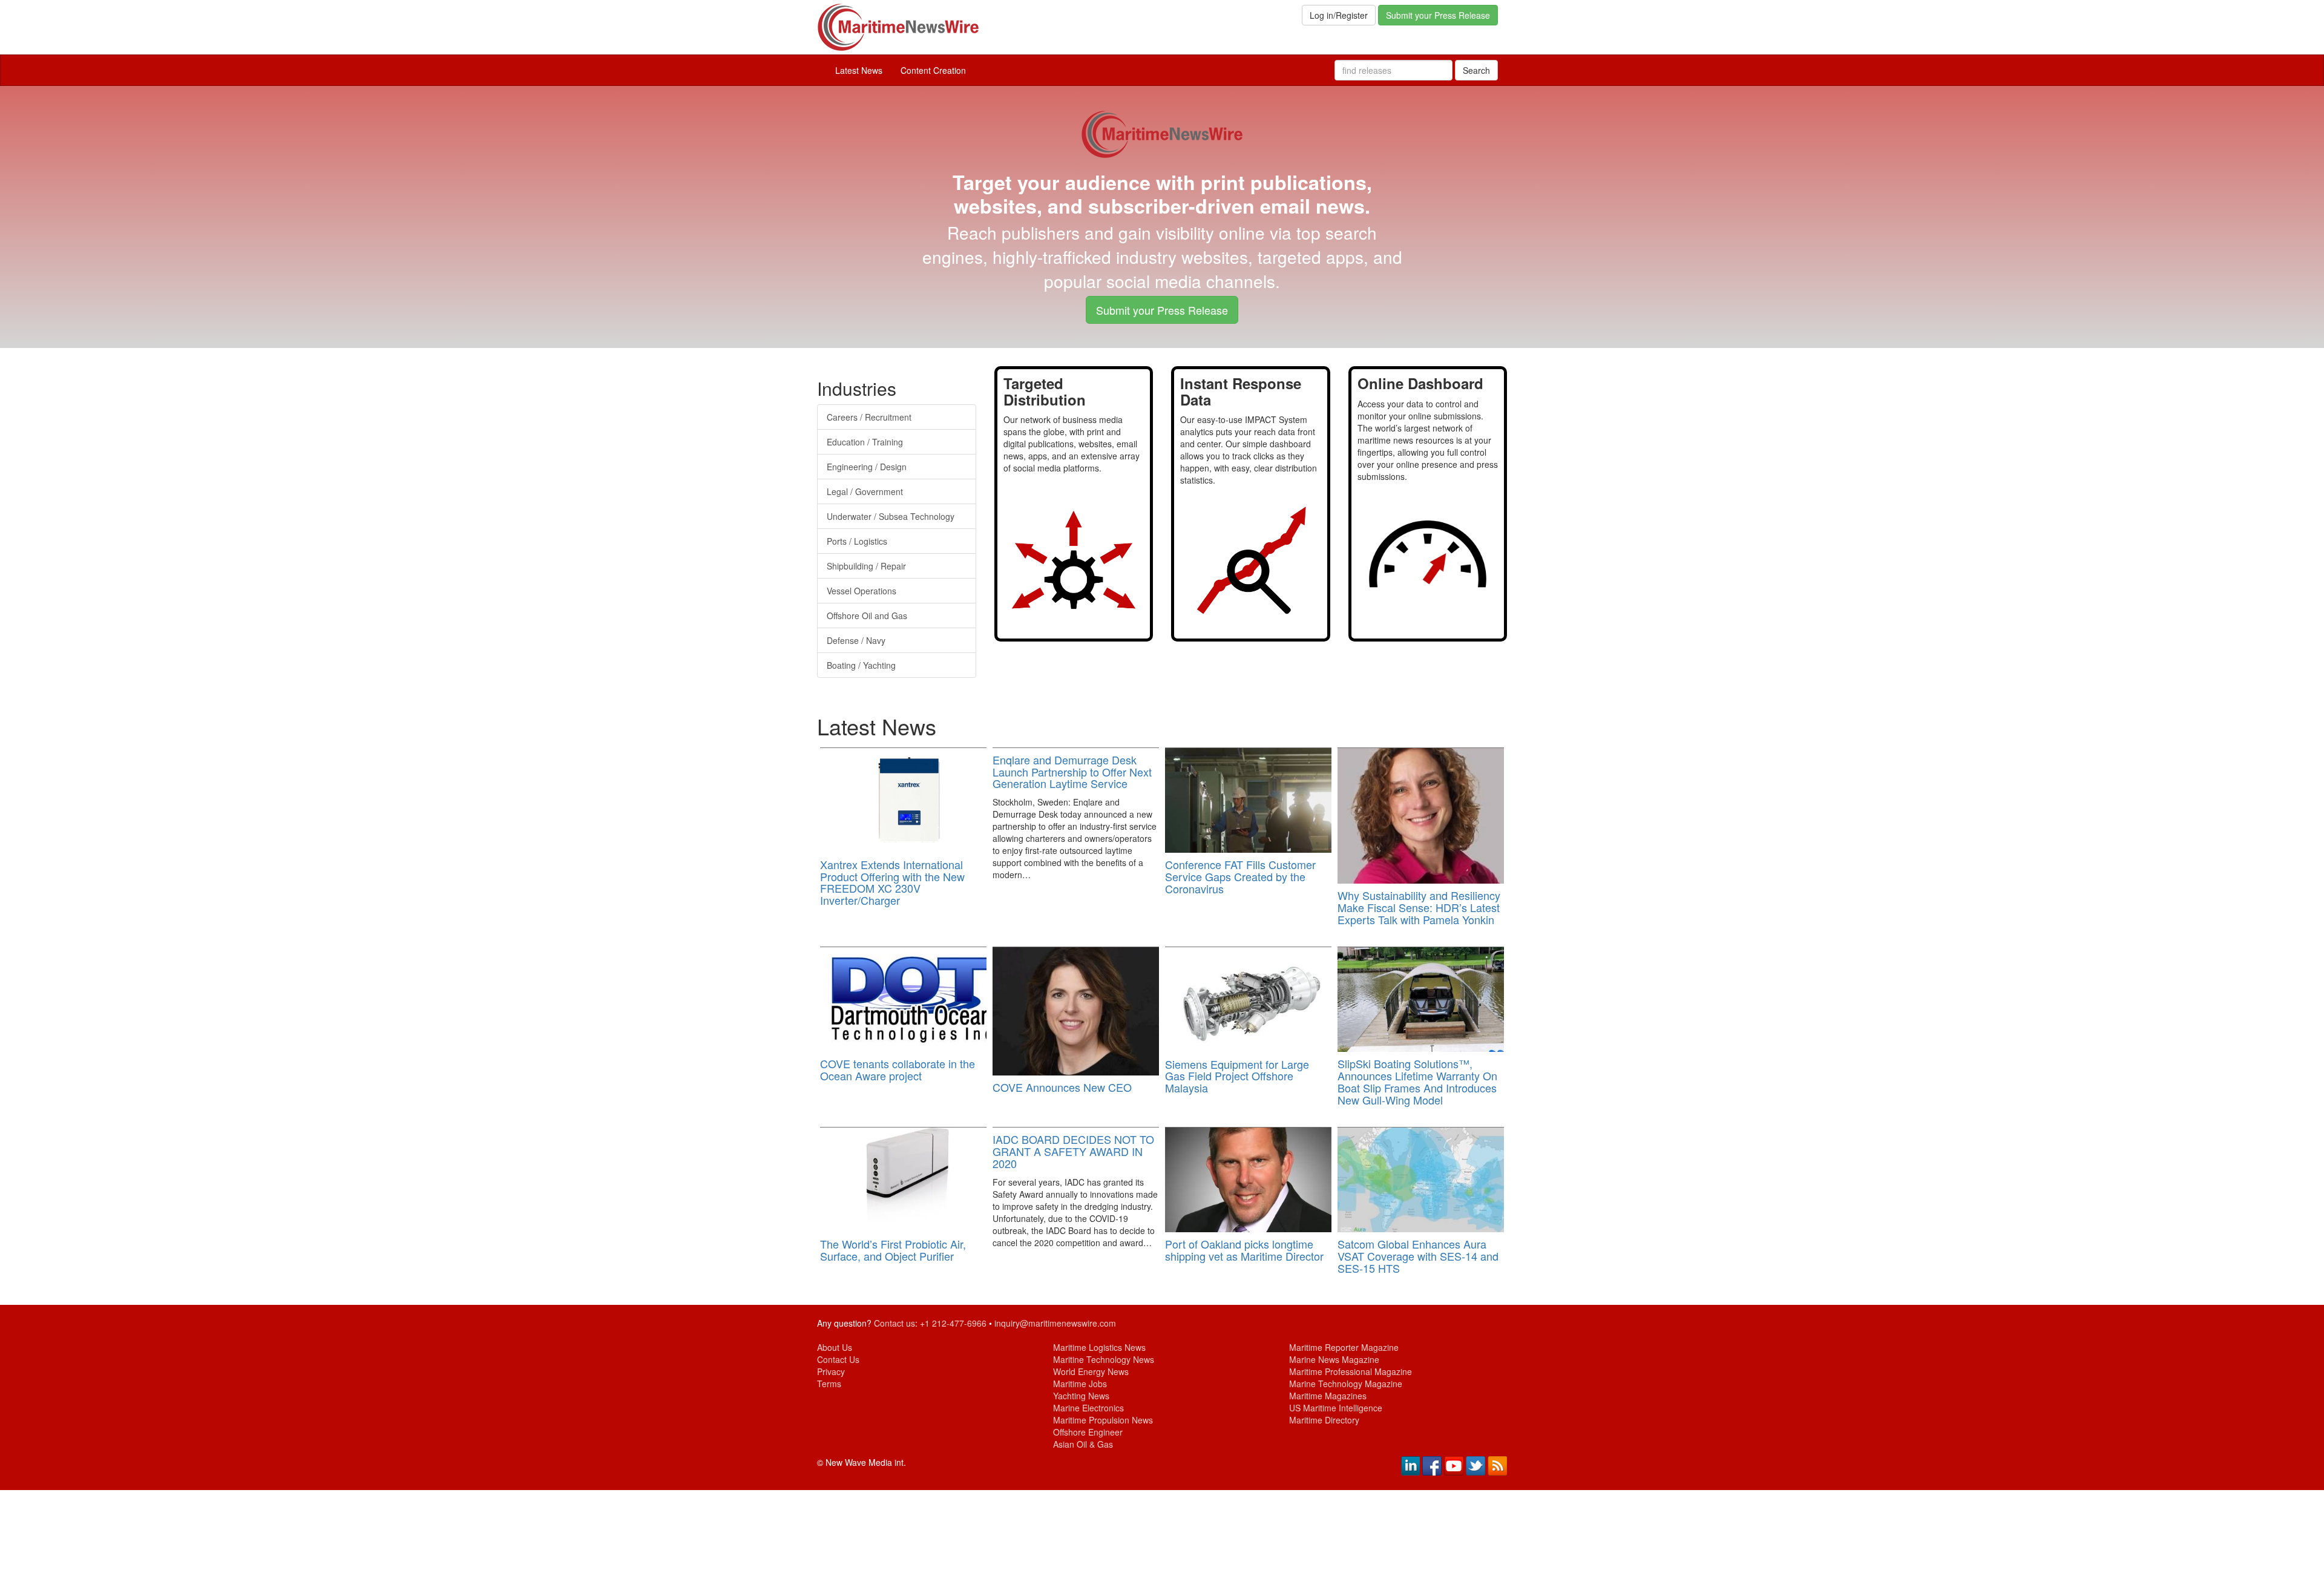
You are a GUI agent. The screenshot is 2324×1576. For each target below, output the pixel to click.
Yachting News (1081, 1396)
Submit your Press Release (1438, 15)
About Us (835, 1347)
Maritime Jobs (1080, 1384)
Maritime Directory (1324, 1420)
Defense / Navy (856, 640)
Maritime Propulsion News (1103, 1420)
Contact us (894, 1323)
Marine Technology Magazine (1346, 1384)
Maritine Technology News (1104, 1359)
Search (1476, 70)
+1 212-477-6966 (953, 1323)
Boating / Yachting (861, 665)
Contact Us (838, 1359)
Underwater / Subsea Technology (891, 516)
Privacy (831, 1371)
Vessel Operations (862, 591)
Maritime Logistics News (1099, 1347)
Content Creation (933, 70)
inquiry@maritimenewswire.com (1055, 1323)
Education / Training (865, 442)
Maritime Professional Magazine (1351, 1371)
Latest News (859, 70)
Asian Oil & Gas (1083, 1444)
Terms (829, 1384)
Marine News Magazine (1334, 1359)
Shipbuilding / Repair (866, 566)
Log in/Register (1339, 15)
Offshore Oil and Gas (867, 616)
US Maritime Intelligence (1336, 1408)
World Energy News (1091, 1371)
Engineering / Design (867, 467)
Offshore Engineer (1088, 1432)
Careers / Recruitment (869, 417)
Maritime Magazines (1328, 1396)
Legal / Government (865, 491)
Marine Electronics (1088, 1408)
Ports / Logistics (857, 541)
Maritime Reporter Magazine (1344, 1347)
